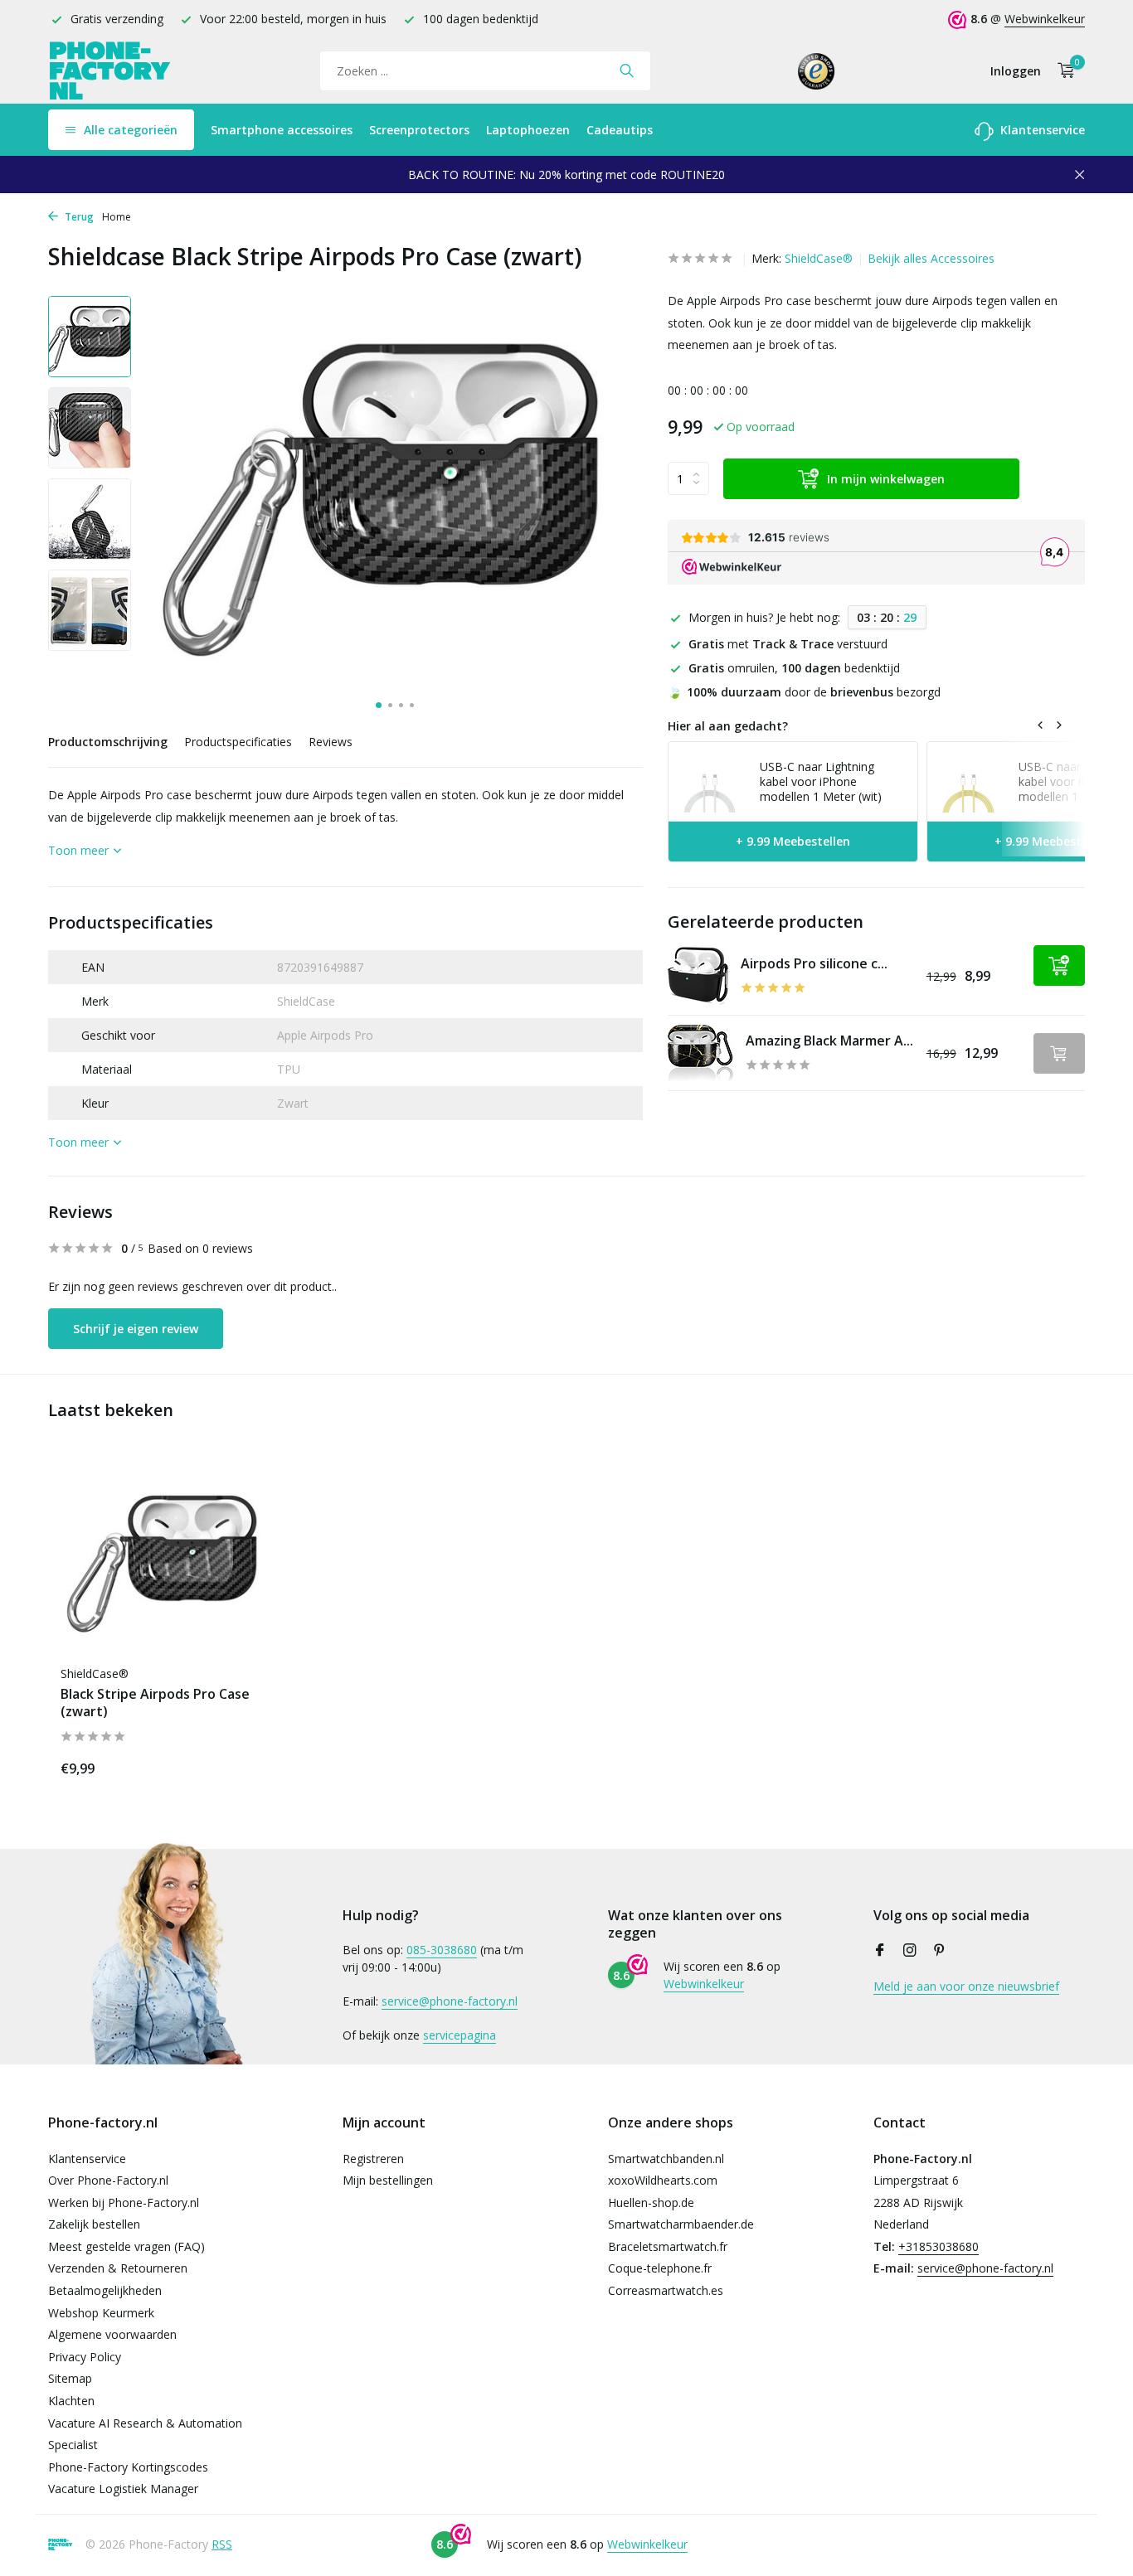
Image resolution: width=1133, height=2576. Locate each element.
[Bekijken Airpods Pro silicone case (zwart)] (698, 976)
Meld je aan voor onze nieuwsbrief (966, 1986)
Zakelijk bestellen (94, 2224)
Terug (78, 217)
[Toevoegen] (1059, 965)
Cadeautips (620, 130)
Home (117, 217)
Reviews (331, 742)
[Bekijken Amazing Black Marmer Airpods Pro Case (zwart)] (700, 1053)
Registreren (373, 2159)
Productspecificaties (238, 742)
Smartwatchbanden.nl (666, 2159)
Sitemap (70, 2378)
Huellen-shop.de (651, 2202)
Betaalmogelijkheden (105, 2290)
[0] (1062, 71)
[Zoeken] (627, 70)
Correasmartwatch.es (666, 2290)
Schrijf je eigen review (136, 1329)
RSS (222, 2544)
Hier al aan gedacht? (728, 726)
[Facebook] (880, 1951)
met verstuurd (788, 644)
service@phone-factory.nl (450, 2001)
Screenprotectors (419, 130)
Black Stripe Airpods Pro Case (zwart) (155, 1703)
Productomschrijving (108, 742)
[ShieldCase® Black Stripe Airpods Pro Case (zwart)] (168, 1559)
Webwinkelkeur (1045, 19)
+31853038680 (938, 2246)
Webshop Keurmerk (101, 2313)
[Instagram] (910, 1951)
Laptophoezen (528, 130)
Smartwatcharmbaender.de (681, 2224)
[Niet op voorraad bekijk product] (1059, 1053)
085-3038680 (442, 1950)
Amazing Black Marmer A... (829, 1041)
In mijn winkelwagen (886, 479)
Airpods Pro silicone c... (814, 963)
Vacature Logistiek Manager (123, 2489)
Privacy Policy (85, 2357)
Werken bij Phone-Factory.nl (124, 2202)
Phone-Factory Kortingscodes (128, 2467)
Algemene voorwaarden (112, 2334)
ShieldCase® (819, 258)
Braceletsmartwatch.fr (668, 2246)
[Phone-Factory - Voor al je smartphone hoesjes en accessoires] (110, 71)
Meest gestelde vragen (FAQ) (126, 2246)
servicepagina (460, 2035)
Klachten (71, 2401)
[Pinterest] (940, 1951)
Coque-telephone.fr (660, 2268)
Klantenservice (1041, 130)
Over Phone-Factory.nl (108, 2180)
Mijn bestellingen (388, 2180)
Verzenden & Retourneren (118, 2268)
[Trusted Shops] (817, 70)
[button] (379, 705)
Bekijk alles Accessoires (931, 258)
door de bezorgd (804, 692)
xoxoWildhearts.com (663, 2180)
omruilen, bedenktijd (794, 668)
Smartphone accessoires (282, 130)
